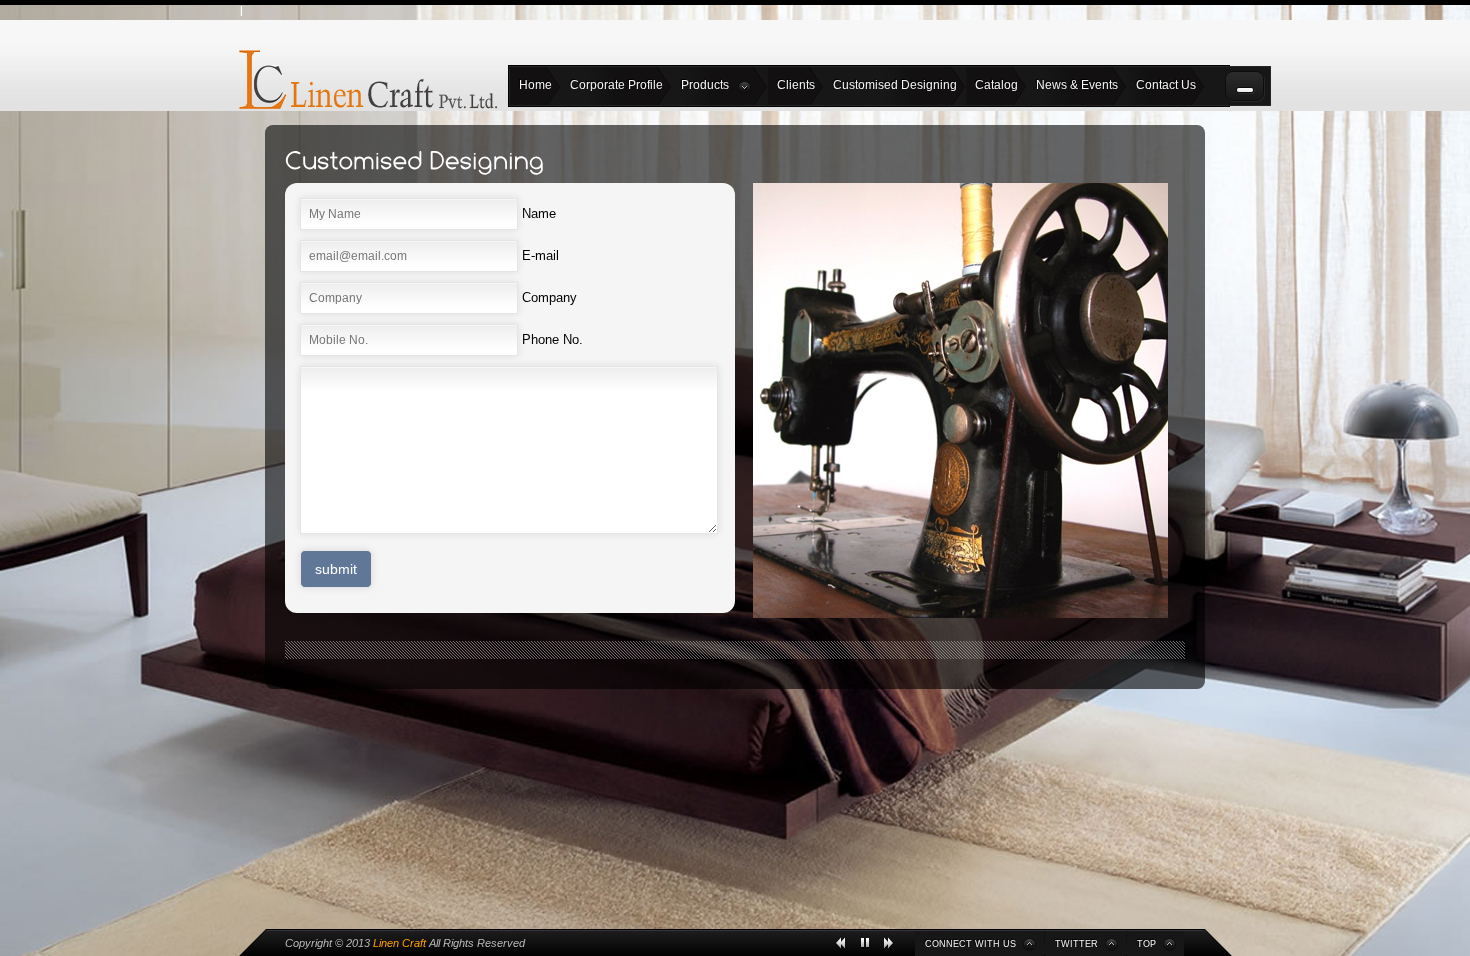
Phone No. (552, 339)
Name (539, 213)
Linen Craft (399, 943)
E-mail (540, 255)
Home (535, 85)
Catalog (996, 85)
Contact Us (1166, 85)
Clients (796, 85)
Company (549, 297)
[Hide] (1245, 86)
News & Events (1077, 85)
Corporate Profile (616, 85)
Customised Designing (895, 85)
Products (705, 85)
